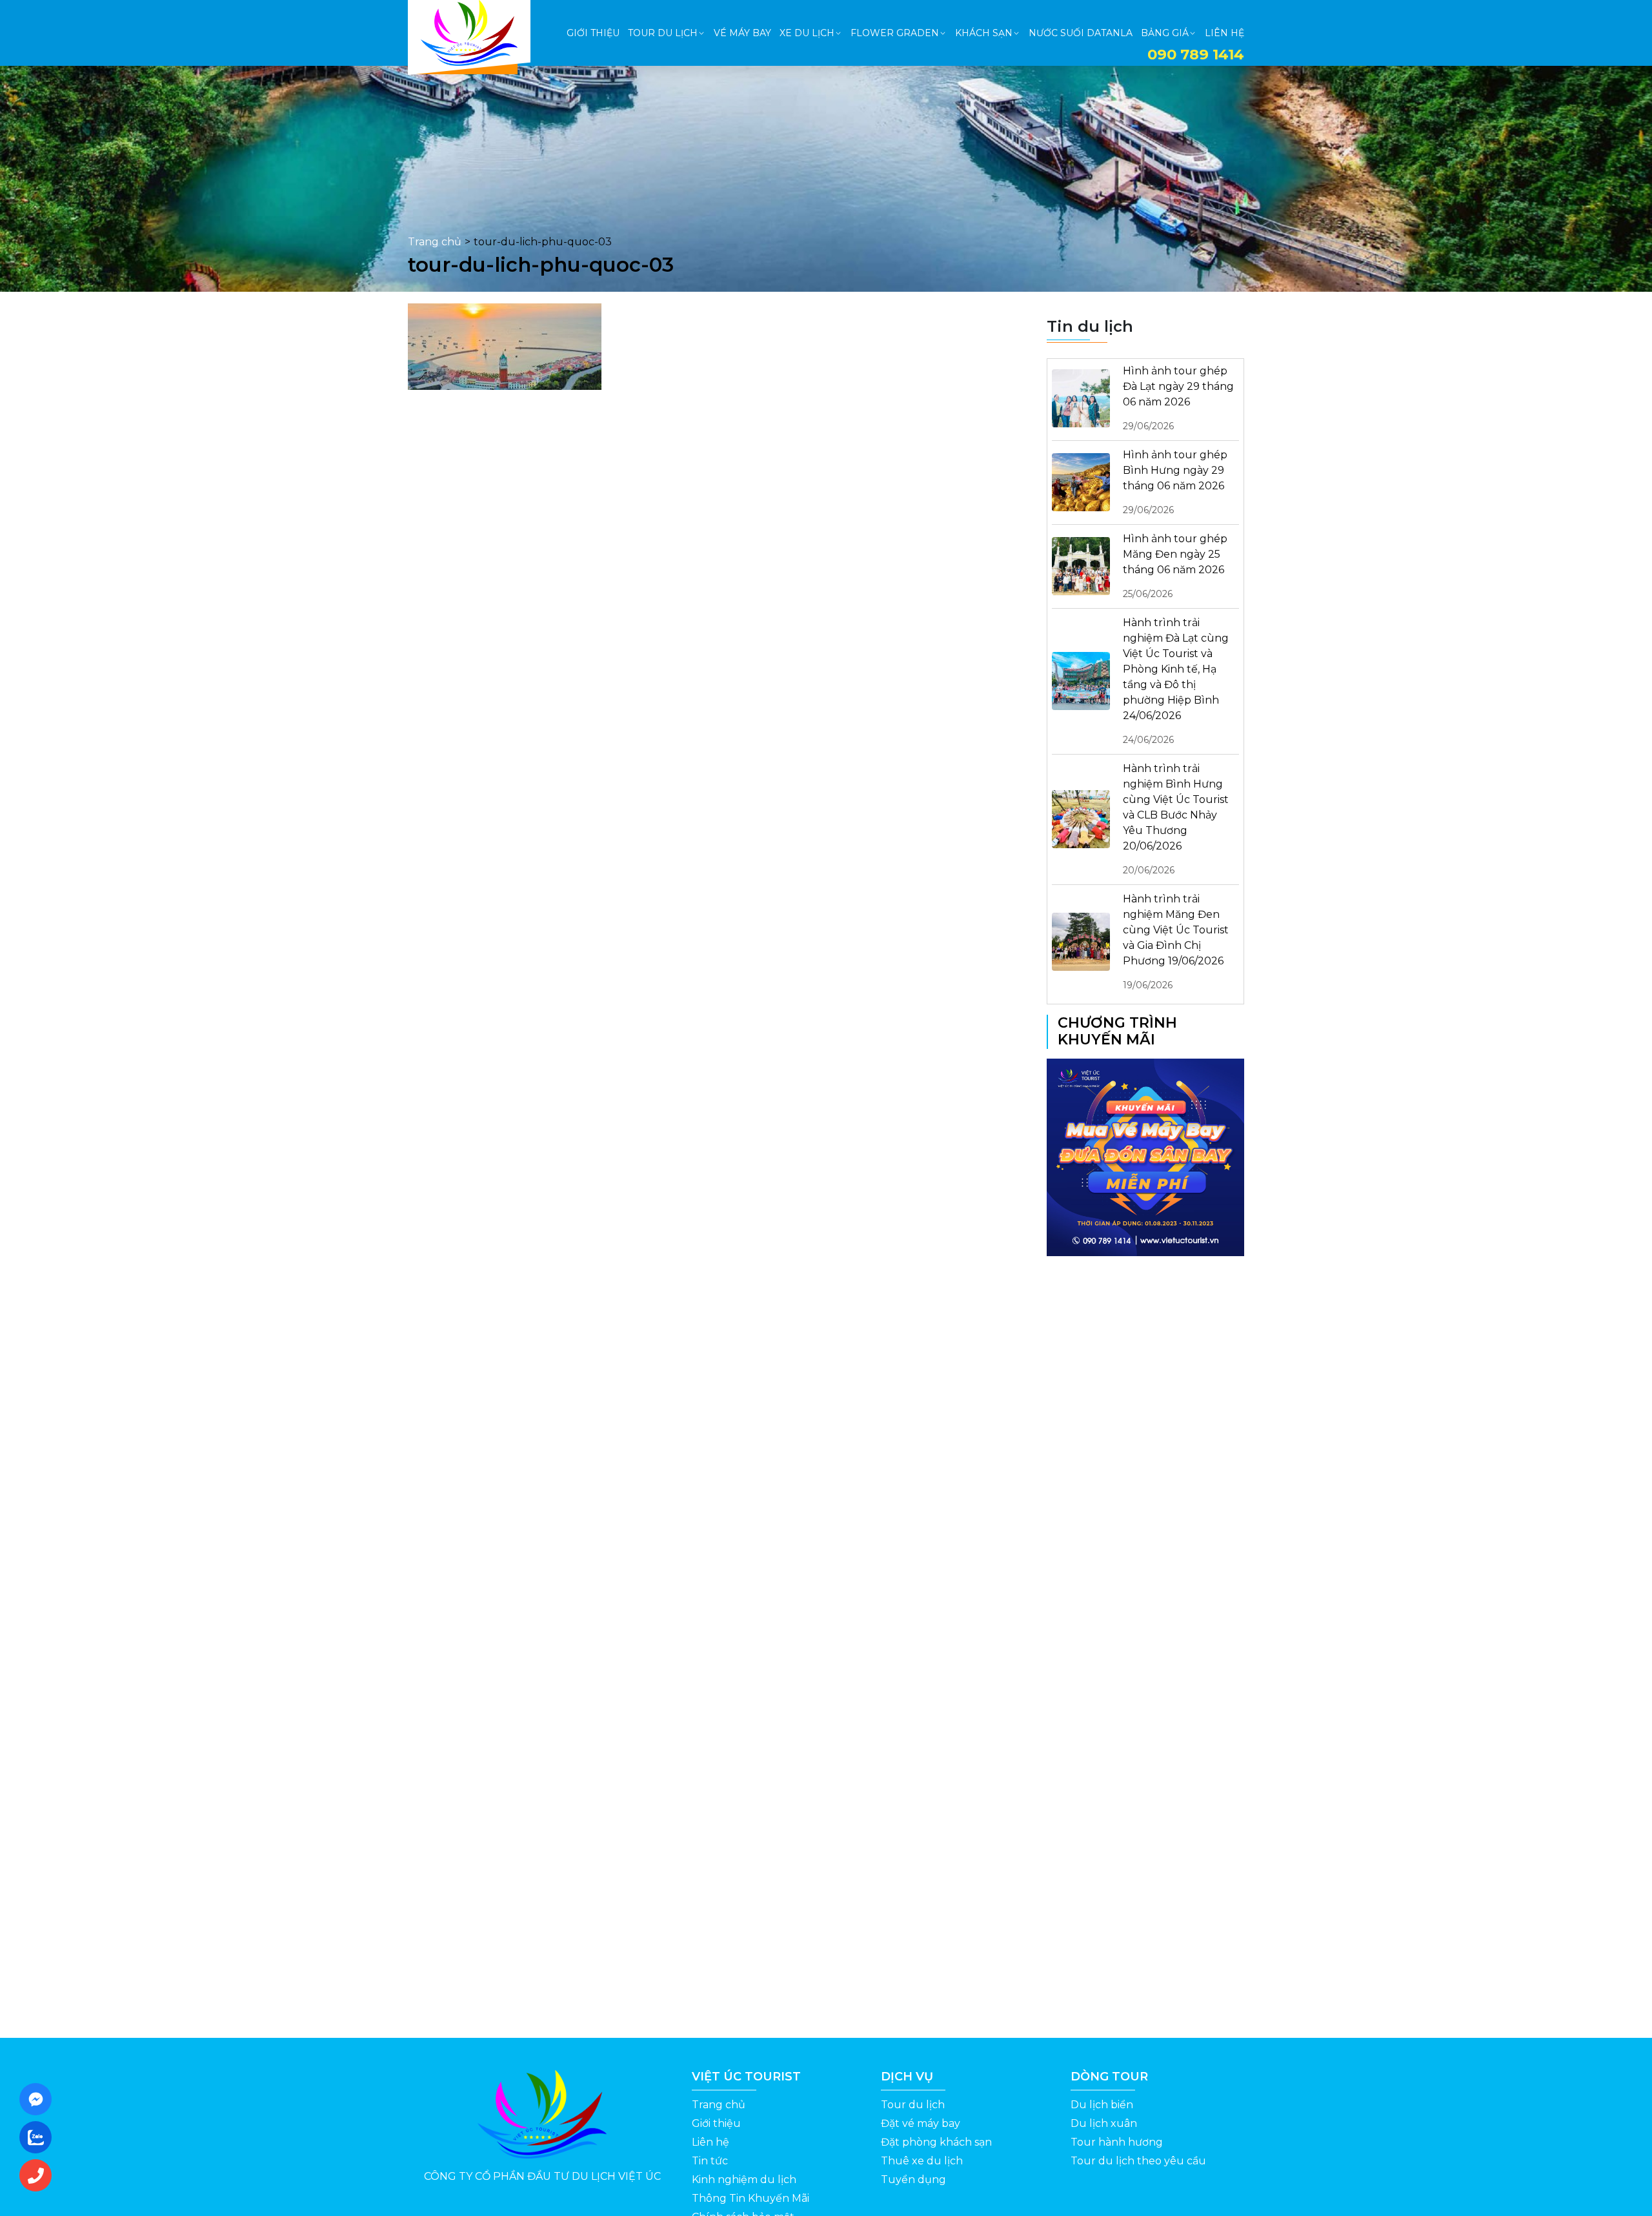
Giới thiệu (716, 2123)
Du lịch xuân (1104, 2123)
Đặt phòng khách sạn (936, 2142)
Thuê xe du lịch (922, 2161)
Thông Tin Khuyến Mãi (750, 2198)
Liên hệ (710, 2142)
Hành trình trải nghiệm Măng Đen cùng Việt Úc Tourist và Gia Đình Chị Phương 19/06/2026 (1176, 942)
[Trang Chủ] (469, 33)
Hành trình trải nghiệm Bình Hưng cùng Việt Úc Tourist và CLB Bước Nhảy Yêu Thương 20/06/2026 (1176, 819)
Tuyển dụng (913, 2180)
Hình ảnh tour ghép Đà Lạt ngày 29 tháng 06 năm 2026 (1178, 398)
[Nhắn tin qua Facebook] (39, 2099)
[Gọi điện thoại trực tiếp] (39, 2175)
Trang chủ (435, 242)
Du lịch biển (1102, 2105)
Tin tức (710, 2161)
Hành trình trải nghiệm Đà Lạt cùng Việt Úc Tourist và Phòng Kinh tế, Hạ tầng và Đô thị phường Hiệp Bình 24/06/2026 (1176, 681)
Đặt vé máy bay (921, 2123)
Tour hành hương (1117, 2142)
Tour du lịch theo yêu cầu (1138, 2161)
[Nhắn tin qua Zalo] (39, 2137)
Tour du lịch (913, 2105)
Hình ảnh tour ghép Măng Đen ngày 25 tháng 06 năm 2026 (1175, 566)
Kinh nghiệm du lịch (744, 2180)
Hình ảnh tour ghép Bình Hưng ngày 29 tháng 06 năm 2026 (1175, 482)
